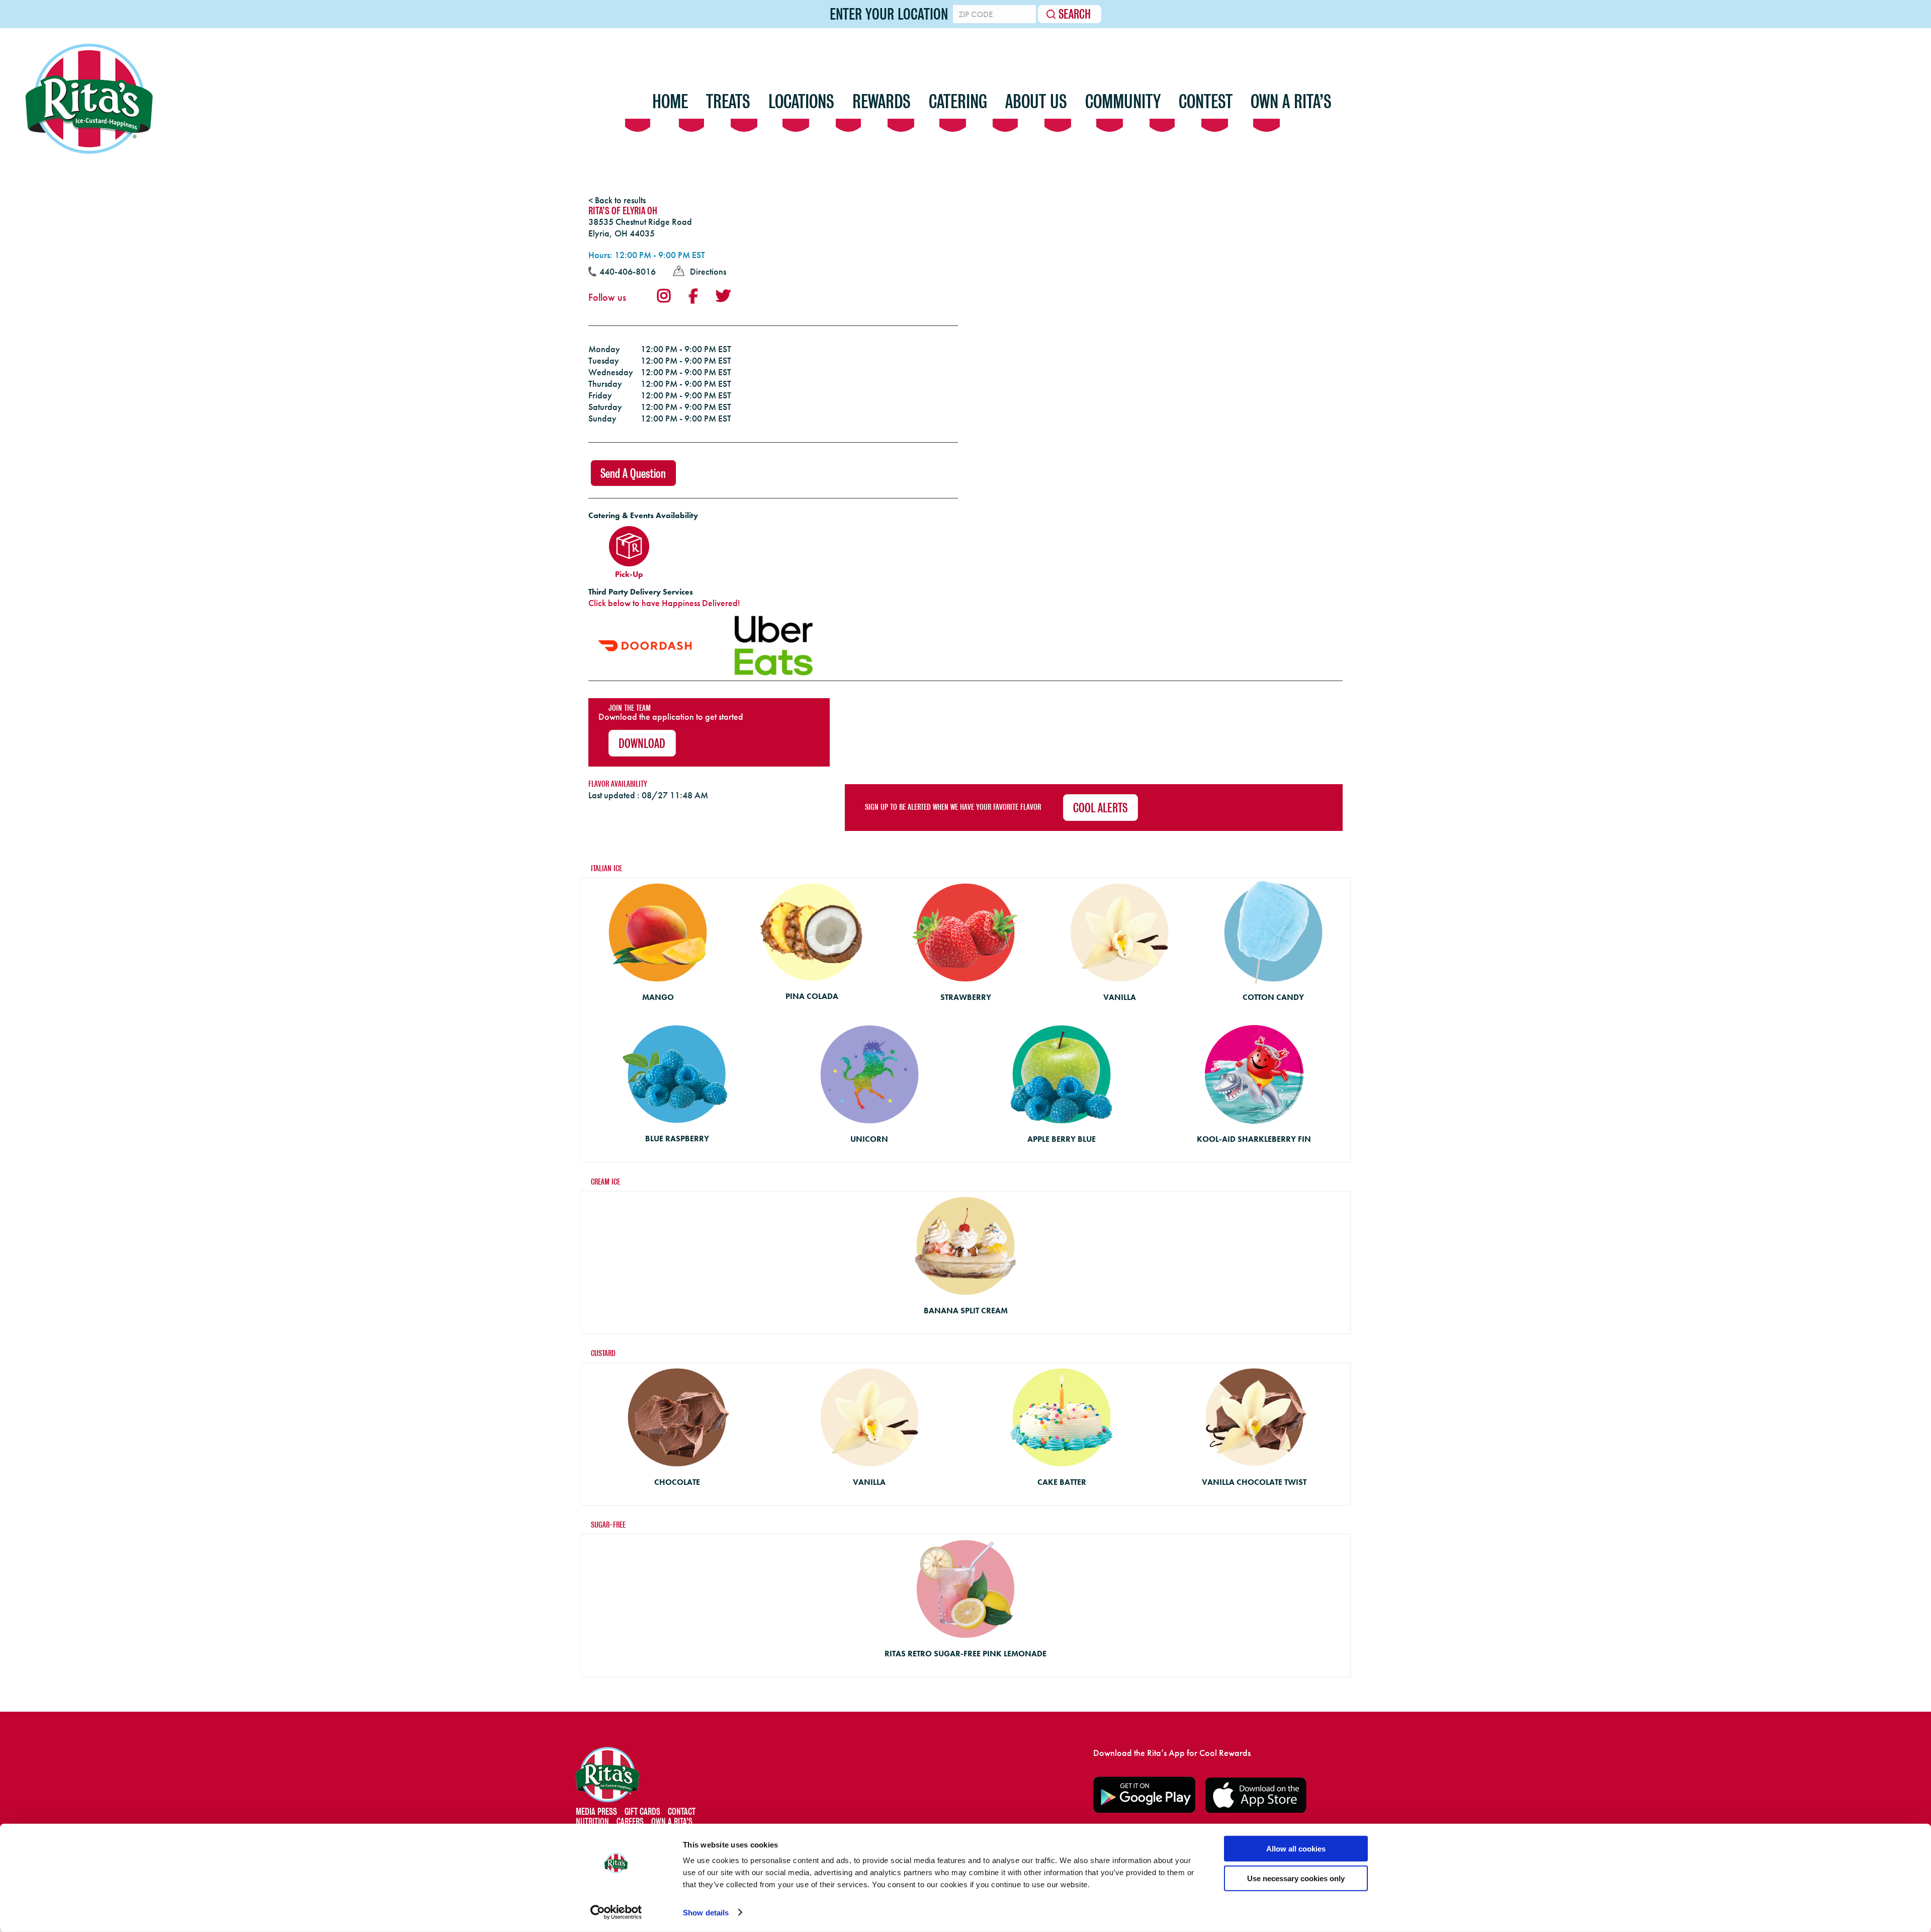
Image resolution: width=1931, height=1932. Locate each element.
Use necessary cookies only (1296, 1878)
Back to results (620, 200)
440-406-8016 (628, 271)
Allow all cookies (1296, 1849)
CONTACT (682, 1812)
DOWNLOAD (642, 744)
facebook (693, 296)
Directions (708, 271)
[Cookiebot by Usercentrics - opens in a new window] (616, 1912)
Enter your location (889, 14)
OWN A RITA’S (672, 1822)
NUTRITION (592, 1822)
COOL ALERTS (1100, 808)
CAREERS (630, 1822)
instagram (664, 296)
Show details (706, 1913)
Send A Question (633, 474)
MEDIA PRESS (596, 1812)
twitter (723, 296)
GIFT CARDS (642, 1812)
